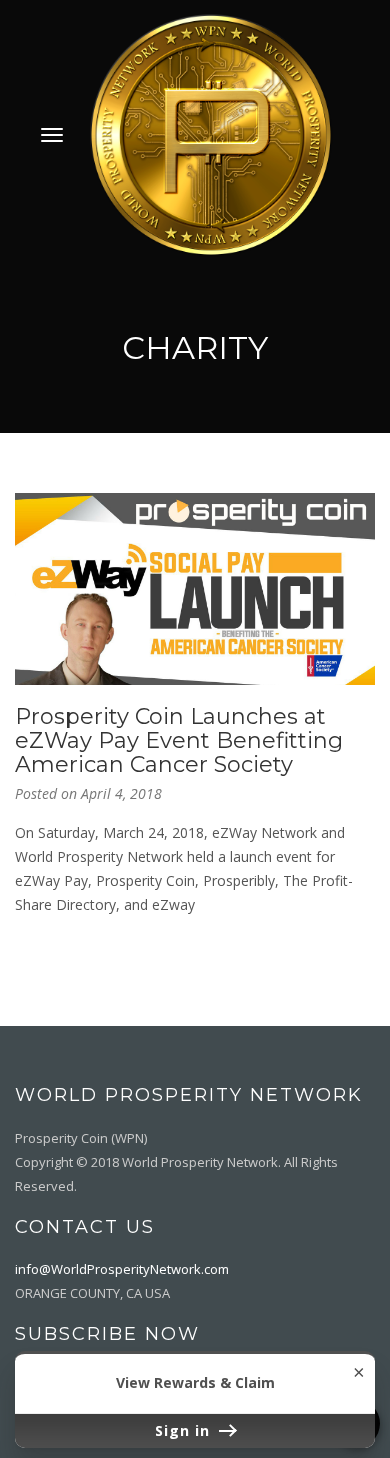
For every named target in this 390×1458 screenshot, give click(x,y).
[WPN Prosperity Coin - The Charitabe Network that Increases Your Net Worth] (211, 133)
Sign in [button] (185, 1430)
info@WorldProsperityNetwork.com (122, 1269)
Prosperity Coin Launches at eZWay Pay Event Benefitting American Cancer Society (179, 740)
